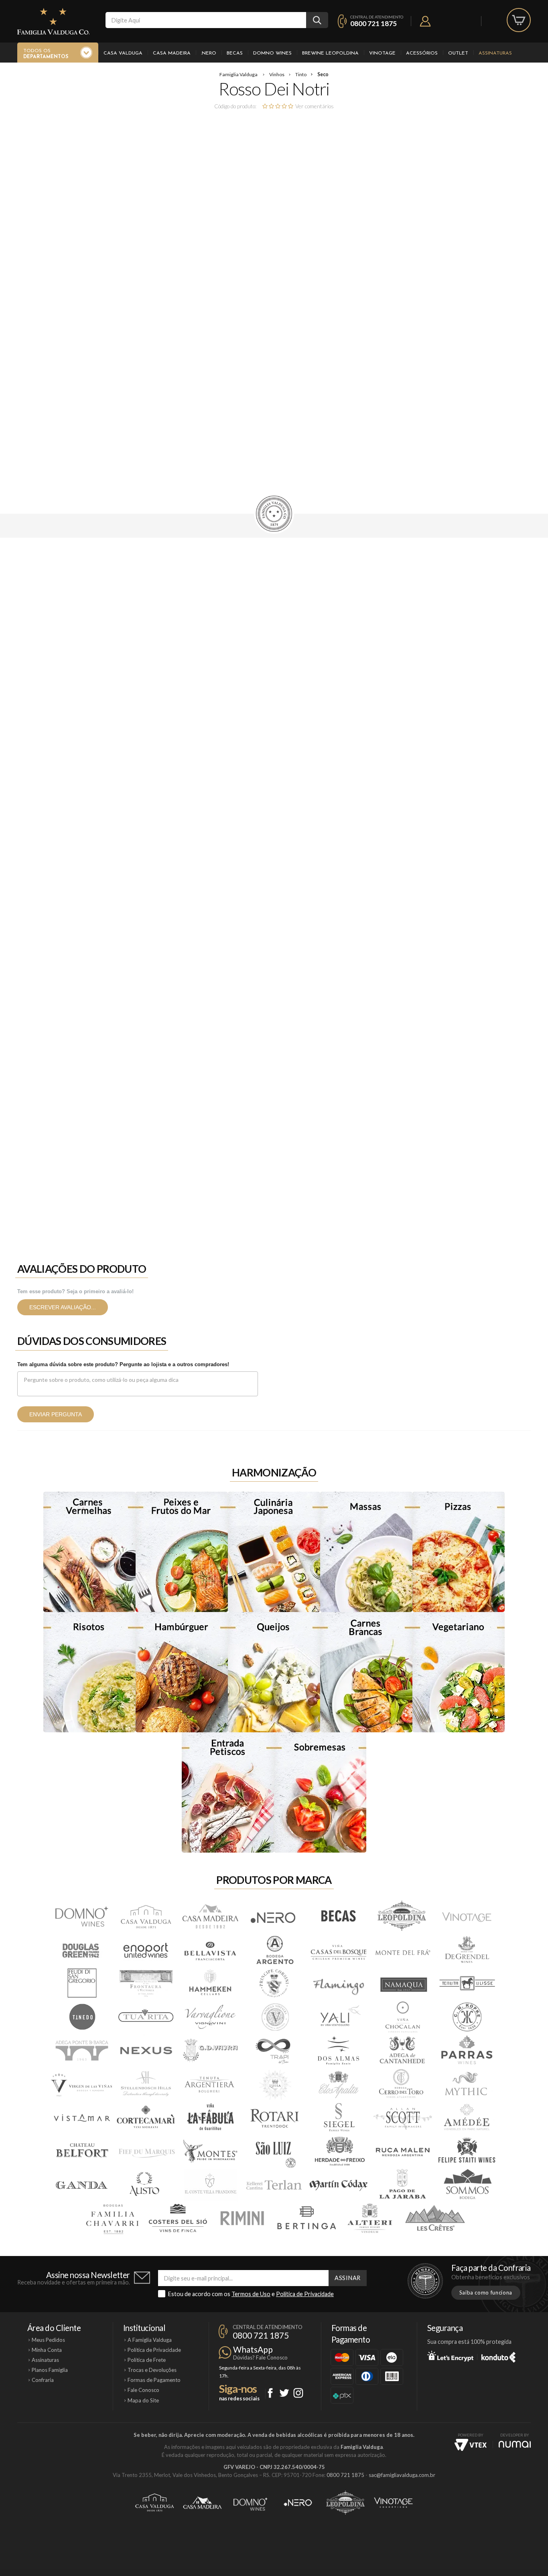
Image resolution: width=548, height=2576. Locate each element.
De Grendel (467, 1950)
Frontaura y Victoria (146, 1983)
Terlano (274, 2185)
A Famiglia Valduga (150, 2340)
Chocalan (402, 2017)
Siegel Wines (338, 2118)
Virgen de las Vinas (81, 2084)
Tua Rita (146, 2017)
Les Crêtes (434, 2219)
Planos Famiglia (50, 2370)
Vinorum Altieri (370, 2219)
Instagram (298, 2393)
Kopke (467, 2017)
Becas (235, 53)
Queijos (274, 1672)
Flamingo (338, 1983)
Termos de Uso (251, 2294)
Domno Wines (272, 53)
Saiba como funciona (486, 2292)
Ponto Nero (298, 2503)
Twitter (284, 2393)
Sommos (467, 2185)
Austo (146, 2185)
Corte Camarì (146, 2118)
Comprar (293, 424)
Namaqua (402, 1983)
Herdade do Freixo (338, 2152)
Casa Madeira (172, 53)
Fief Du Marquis (146, 2152)
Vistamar (81, 2118)
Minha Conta (47, 2350)
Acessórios (422, 53)
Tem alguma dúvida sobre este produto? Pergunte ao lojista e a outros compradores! (123, 1364)
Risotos (89, 1672)
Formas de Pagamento (322, 470)
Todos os (46, 54)
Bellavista (210, 1950)
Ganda (81, 2185)
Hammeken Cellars (210, 1983)
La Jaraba (402, 2185)
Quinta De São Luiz (274, 2152)
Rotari (274, 2118)
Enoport (146, 1950)
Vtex (471, 2445)
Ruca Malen (402, 2152)
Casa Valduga (123, 53)
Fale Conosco (143, 2390)
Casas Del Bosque (338, 1950)
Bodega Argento (274, 1950)
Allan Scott (402, 2118)
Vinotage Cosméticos (393, 2503)
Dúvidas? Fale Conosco (260, 2357)
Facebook (270, 2393)
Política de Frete (147, 2360)
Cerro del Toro (402, 2084)
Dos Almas (338, 2051)
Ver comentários (315, 106)
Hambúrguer (182, 1672)
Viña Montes (210, 2152)
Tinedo (81, 2017)
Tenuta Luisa (274, 2084)
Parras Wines (467, 2051)
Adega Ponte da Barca (81, 2051)
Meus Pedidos (48, 2340)
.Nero (209, 53)
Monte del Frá (402, 1950)
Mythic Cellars (467, 2084)
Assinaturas (495, 53)
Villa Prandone (210, 2185)
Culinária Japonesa (274, 1552)
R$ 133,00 (237, 404)
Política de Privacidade (305, 2294)
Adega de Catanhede (402, 2051)
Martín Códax (338, 2185)
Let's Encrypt (450, 2356)
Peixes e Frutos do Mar (182, 1552)
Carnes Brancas (366, 1672)
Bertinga (306, 2219)
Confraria (43, 2380)
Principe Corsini (274, 1983)
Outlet (458, 53)
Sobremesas (320, 1792)
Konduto (498, 2356)
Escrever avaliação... (63, 1307)
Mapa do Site (143, 2400)
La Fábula (210, 2118)
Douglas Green (81, 1950)
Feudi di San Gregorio (81, 1983)
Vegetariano (459, 1672)
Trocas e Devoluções (152, 2370)
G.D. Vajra (210, 2051)
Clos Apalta (338, 2084)
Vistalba (274, 2017)
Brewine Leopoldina (330, 53)
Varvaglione (210, 2017)
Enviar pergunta (56, 1414)
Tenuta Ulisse (467, 1983)
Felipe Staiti (467, 2152)
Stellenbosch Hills (146, 2084)
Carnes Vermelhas (89, 1552)
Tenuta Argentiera (210, 2084)
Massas (366, 1552)
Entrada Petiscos (228, 1792)
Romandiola (242, 2219)
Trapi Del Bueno (274, 2051)
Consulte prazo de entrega (241, 470)
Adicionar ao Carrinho (235, 444)
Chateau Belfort (81, 2152)
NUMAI (515, 2444)
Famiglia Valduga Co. (53, 21)
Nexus (146, 2051)
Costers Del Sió (178, 2219)
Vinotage (382, 53)
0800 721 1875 (373, 23)
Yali (338, 2017)
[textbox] (206, 20)
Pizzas (459, 1552)
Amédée (467, 2118)
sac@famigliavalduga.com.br (402, 2475)
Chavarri (114, 2219)
